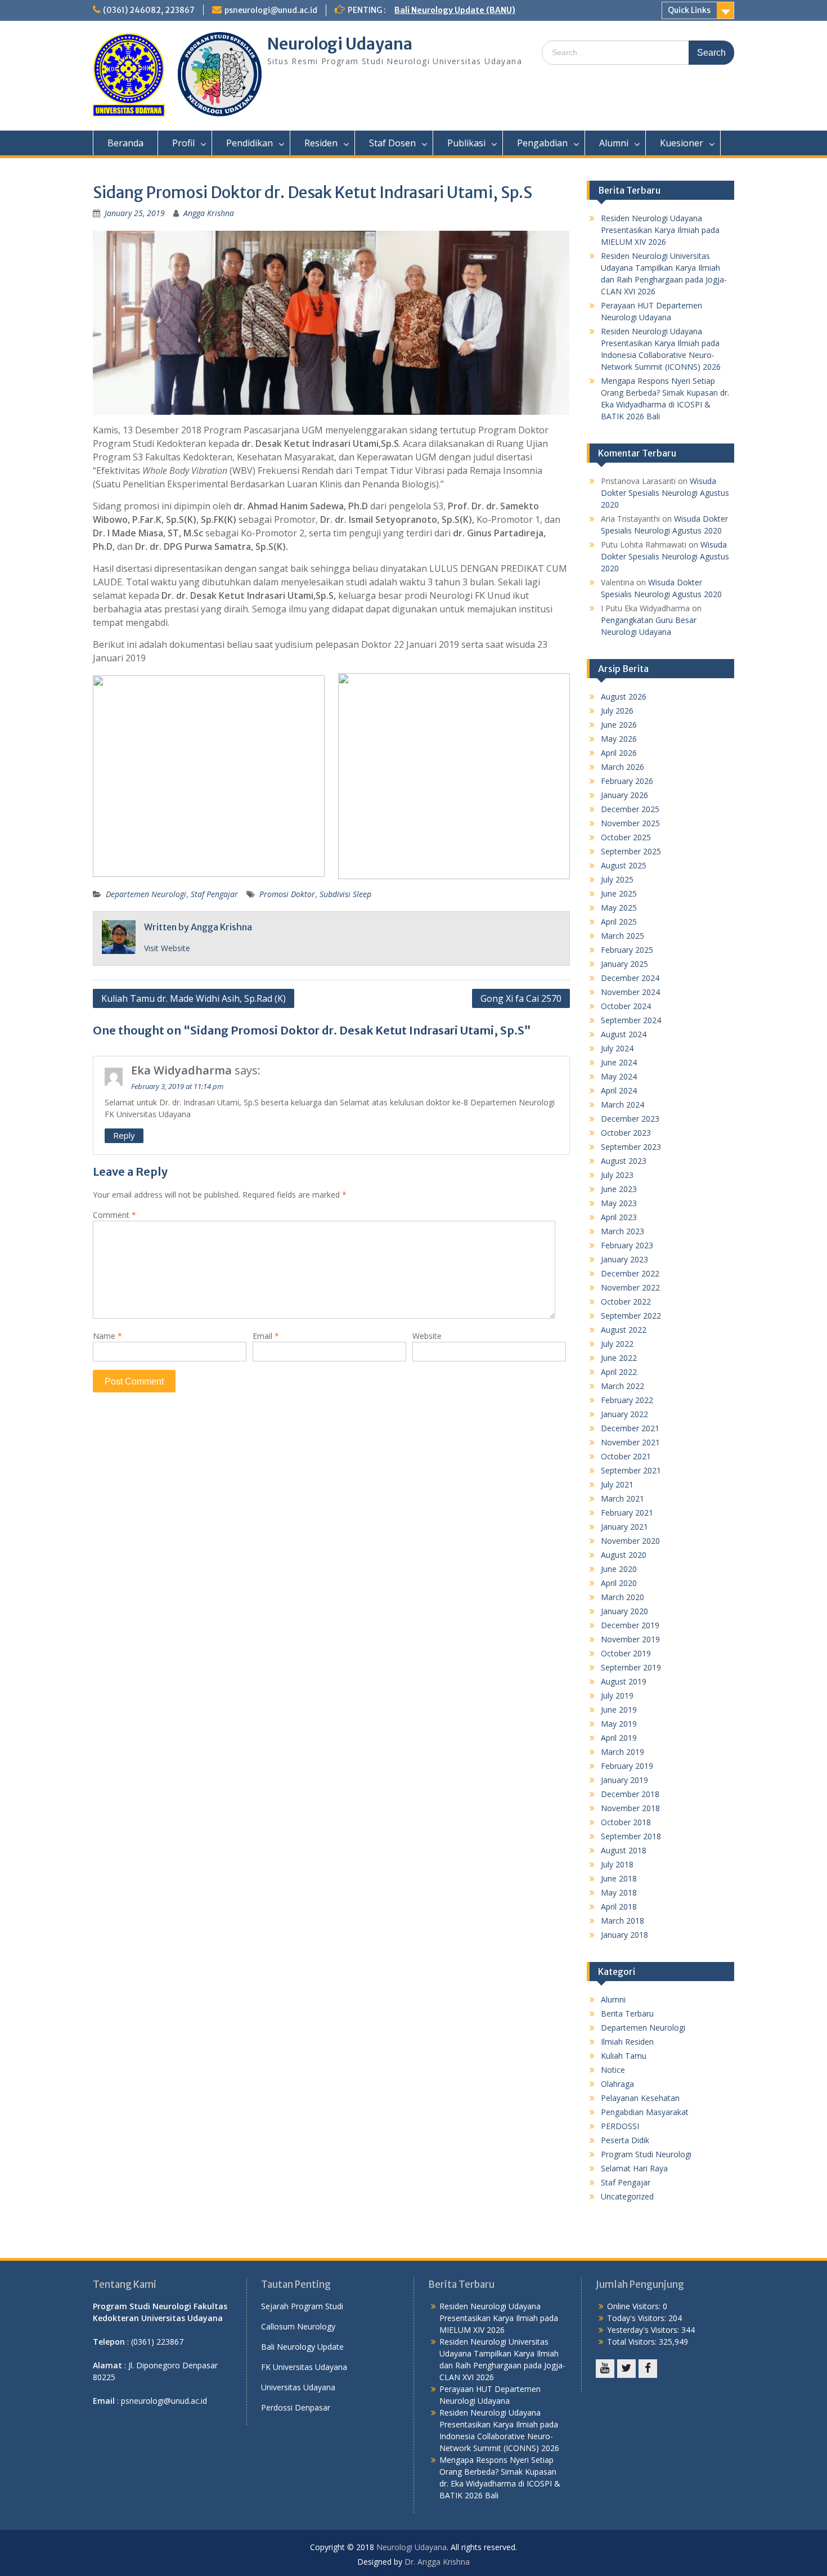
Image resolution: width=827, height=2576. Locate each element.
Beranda (125, 143)
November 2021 (630, 1442)
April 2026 (619, 753)
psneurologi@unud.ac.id (271, 10)
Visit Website (167, 948)
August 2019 (624, 1681)
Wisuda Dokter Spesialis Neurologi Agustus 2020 (665, 493)
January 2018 (624, 1935)
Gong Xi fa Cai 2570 (521, 998)
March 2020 (623, 1597)
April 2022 (619, 1372)
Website (427, 1336)
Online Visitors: (635, 2306)
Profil (183, 143)
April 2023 (619, 1217)
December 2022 (630, 1273)
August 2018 (624, 1850)
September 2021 (631, 1470)
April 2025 (619, 922)
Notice (613, 2070)
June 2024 (619, 1062)
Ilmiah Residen (627, 2042)
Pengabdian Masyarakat (645, 2112)
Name (107, 1336)
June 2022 (619, 1358)
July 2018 (617, 1864)
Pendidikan (250, 143)
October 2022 (626, 1302)
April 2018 (619, 1907)
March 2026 (623, 767)
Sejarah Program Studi (302, 2306)
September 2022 (631, 1316)
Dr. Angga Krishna (437, 2562)
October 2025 (626, 837)
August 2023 (624, 1161)
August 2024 (624, 1034)
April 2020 (619, 1583)
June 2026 (619, 725)
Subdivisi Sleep (345, 894)
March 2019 (623, 1752)
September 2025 (631, 851)
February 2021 (627, 1513)
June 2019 (619, 1710)
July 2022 (617, 1344)
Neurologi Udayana (340, 44)
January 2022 (624, 1414)
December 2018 (630, 1794)
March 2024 (623, 1105)
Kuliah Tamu (624, 2056)
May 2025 (619, 908)
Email (266, 1336)
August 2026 (624, 696)
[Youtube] (605, 2369)
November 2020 (630, 1541)
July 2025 (617, 879)
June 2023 (619, 1189)
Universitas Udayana (298, 2387)
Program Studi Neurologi (646, 2154)
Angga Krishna (209, 213)
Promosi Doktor (287, 894)
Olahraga (617, 2084)
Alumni (614, 143)
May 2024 (619, 1076)
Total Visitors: (633, 2342)
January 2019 (624, 1780)
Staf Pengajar (214, 894)
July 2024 (617, 1048)
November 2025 (630, 823)
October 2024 (626, 1006)
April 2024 (619, 1090)
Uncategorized (627, 2196)
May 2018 (619, 1892)
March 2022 (623, 1386)
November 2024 (630, 992)
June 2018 (619, 1878)
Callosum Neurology (298, 2326)
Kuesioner (682, 143)
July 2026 (617, 711)
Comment (114, 1215)
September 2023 (631, 1147)
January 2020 (624, 1611)
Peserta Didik (625, 2140)
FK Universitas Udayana (304, 2367)
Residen (321, 143)
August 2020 (624, 1555)
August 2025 (624, 865)
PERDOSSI (620, 2126)
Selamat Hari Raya (634, 2168)
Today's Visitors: (638, 2318)
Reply (124, 1135)
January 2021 (624, 1527)
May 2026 (619, 739)
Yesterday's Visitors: (644, 2330)
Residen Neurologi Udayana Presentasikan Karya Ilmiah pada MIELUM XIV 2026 (660, 230)
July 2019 (617, 1695)
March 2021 (623, 1498)
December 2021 (630, 1428)
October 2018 (626, 1822)
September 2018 (631, 1836)
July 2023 (617, 1175)
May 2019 (619, 1724)
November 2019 (630, 1639)
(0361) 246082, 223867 (149, 10)
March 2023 (623, 1231)
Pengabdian (542, 143)
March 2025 (623, 936)
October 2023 (626, 1133)
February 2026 (627, 781)
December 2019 (630, 1625)
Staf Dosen (392, 143)
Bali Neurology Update (302, 2347)
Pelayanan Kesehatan (640, 2098)
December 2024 (630, 978)
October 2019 (626, 1653)
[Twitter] (626, 2369)
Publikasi (466, 143)
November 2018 (630, 1808)
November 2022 (630, 1287)
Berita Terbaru (627, 2013)
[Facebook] (648, 2369)
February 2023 (627, 1245)
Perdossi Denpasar (296, 2407)
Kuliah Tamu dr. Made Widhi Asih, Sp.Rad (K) (194, 998)
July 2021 (617, 1484)
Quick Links (689, 10)
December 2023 (630, 1119)
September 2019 (631, 1667)
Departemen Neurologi (146, 894)
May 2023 (619, 1203)
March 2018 (623, 1921)
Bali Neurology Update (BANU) (455, 10)
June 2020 (619, 1569)
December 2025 (630, 809)
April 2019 (619, 1738)
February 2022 (627, 1400)
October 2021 (626, 1456)
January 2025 (624, 964)
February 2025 (627, 950)
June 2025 (619, 893)
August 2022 (624, 1330)
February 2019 (627, 1766)
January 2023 (624, 1259)
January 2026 (624, 795)
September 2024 (631, 1020)
